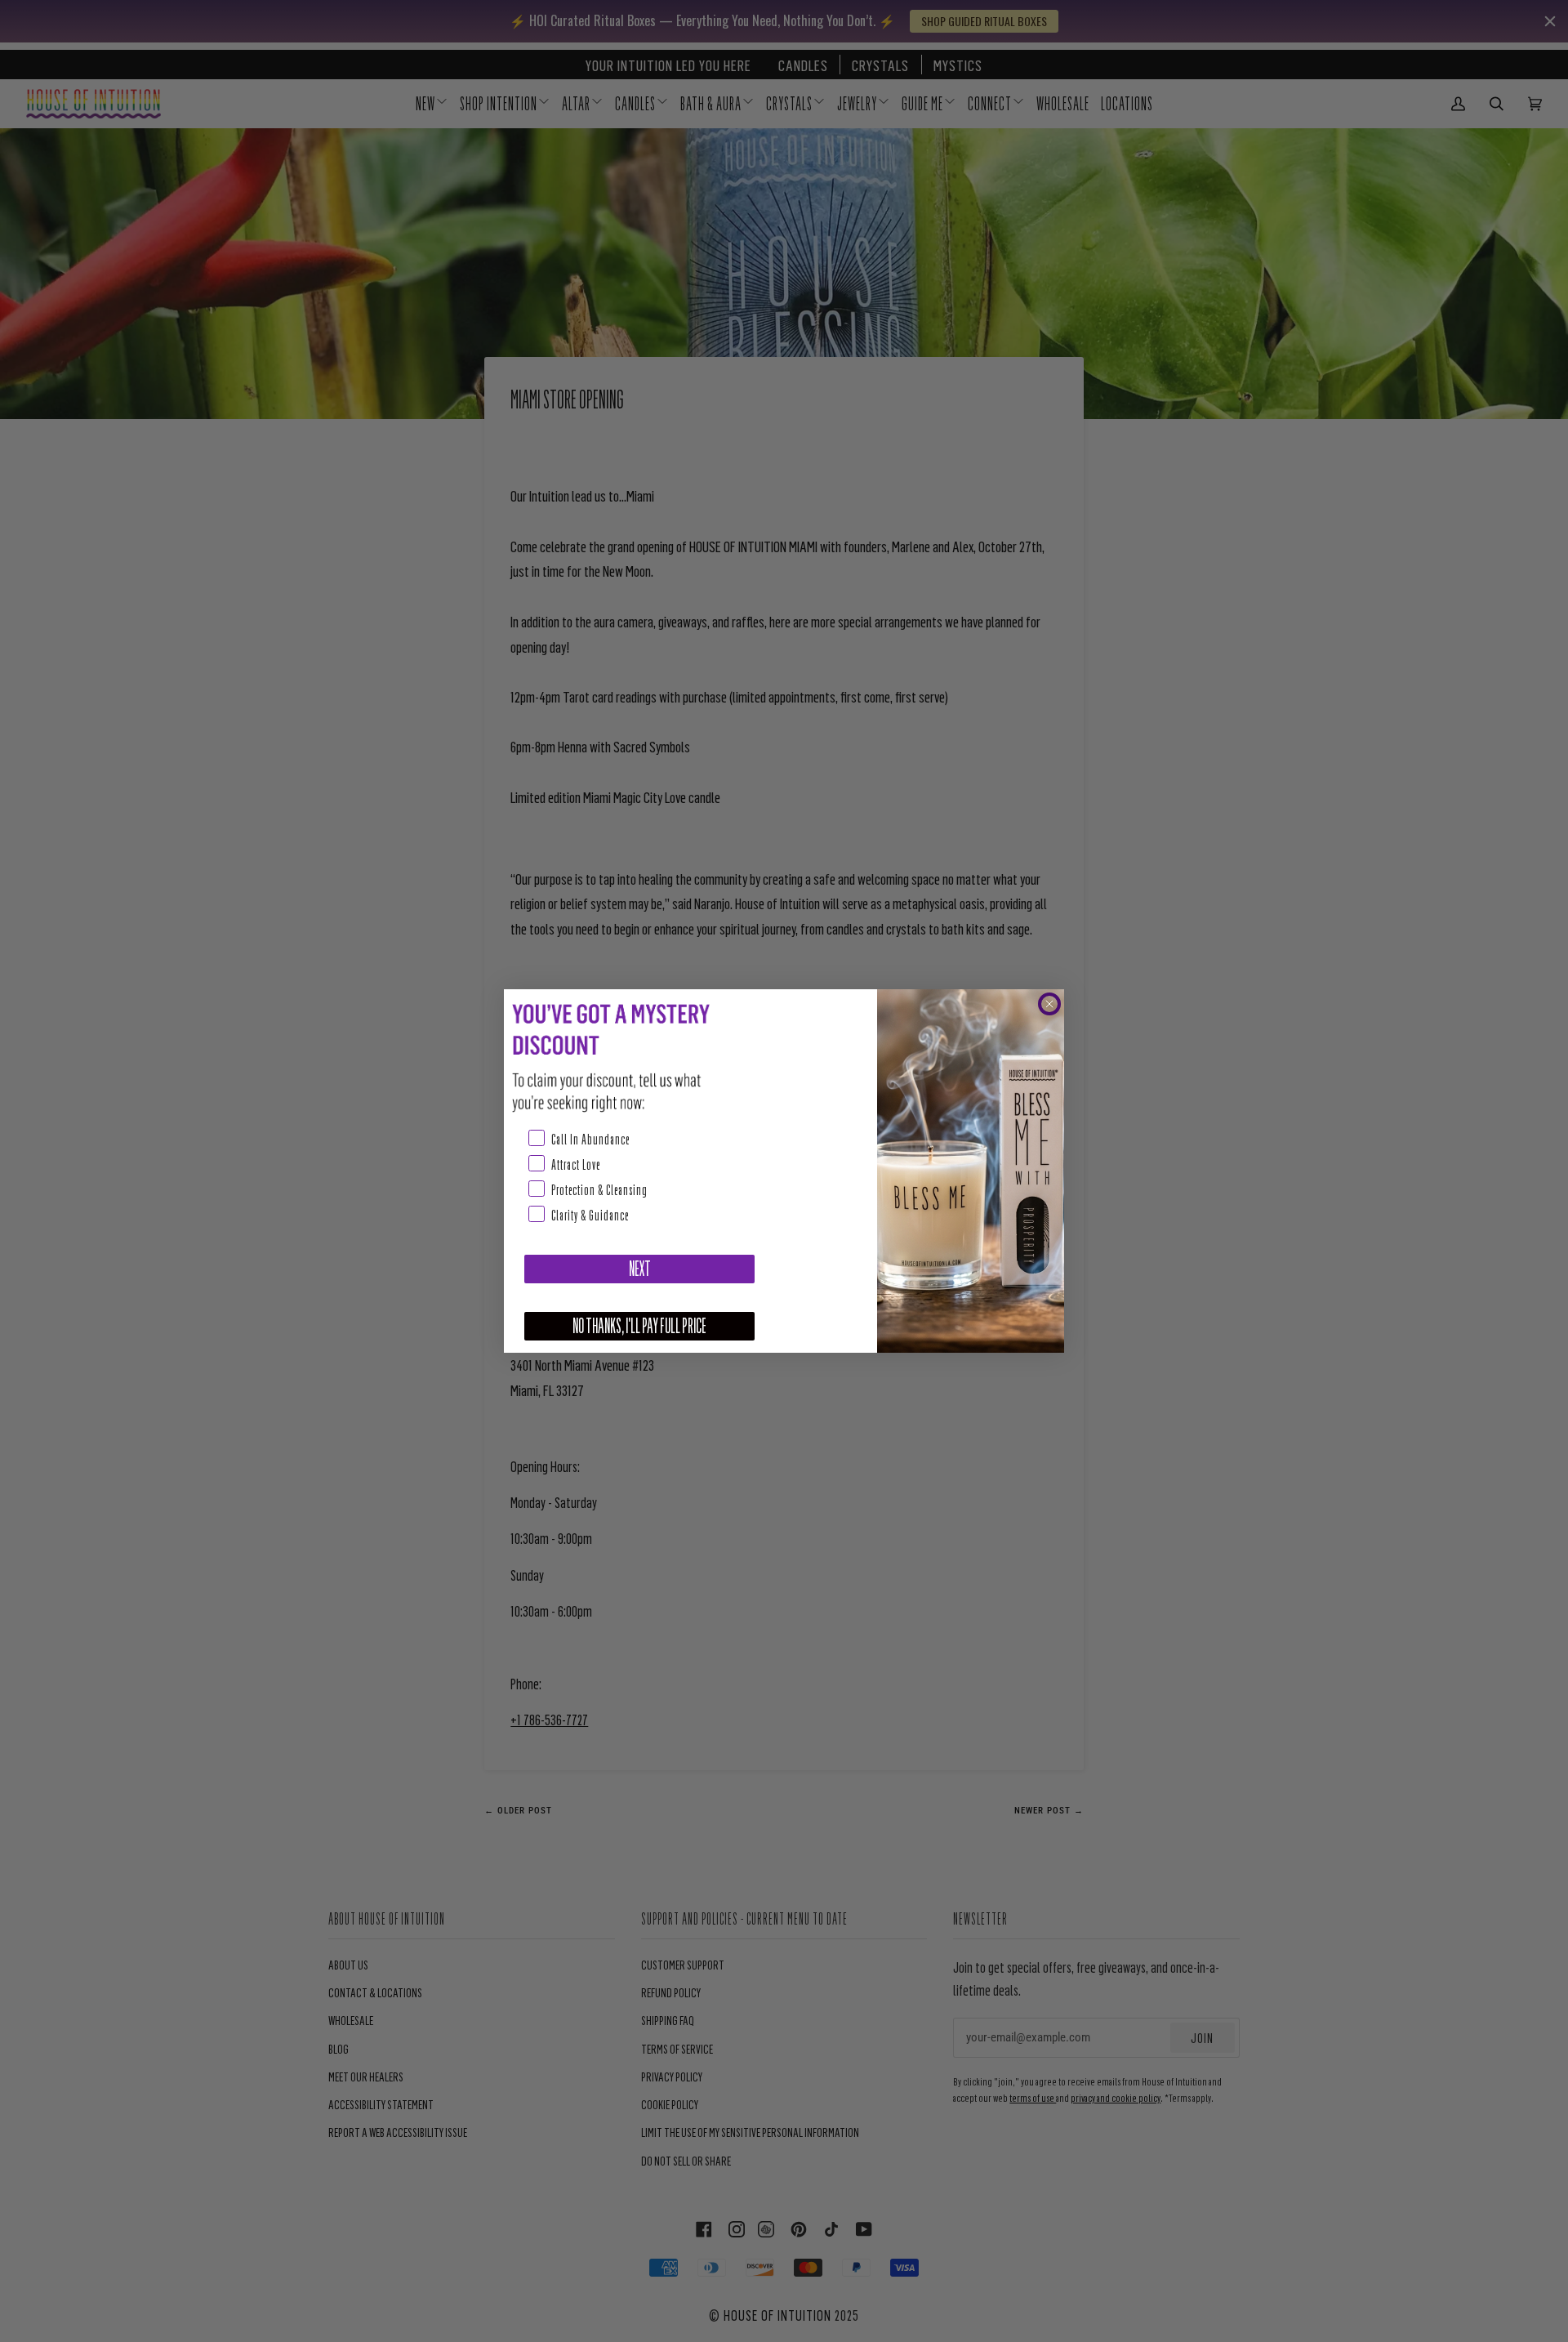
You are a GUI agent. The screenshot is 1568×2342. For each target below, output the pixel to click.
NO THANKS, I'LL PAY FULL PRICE (639, 1326)
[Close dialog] (1049, 1004)
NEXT (640, 1269)
